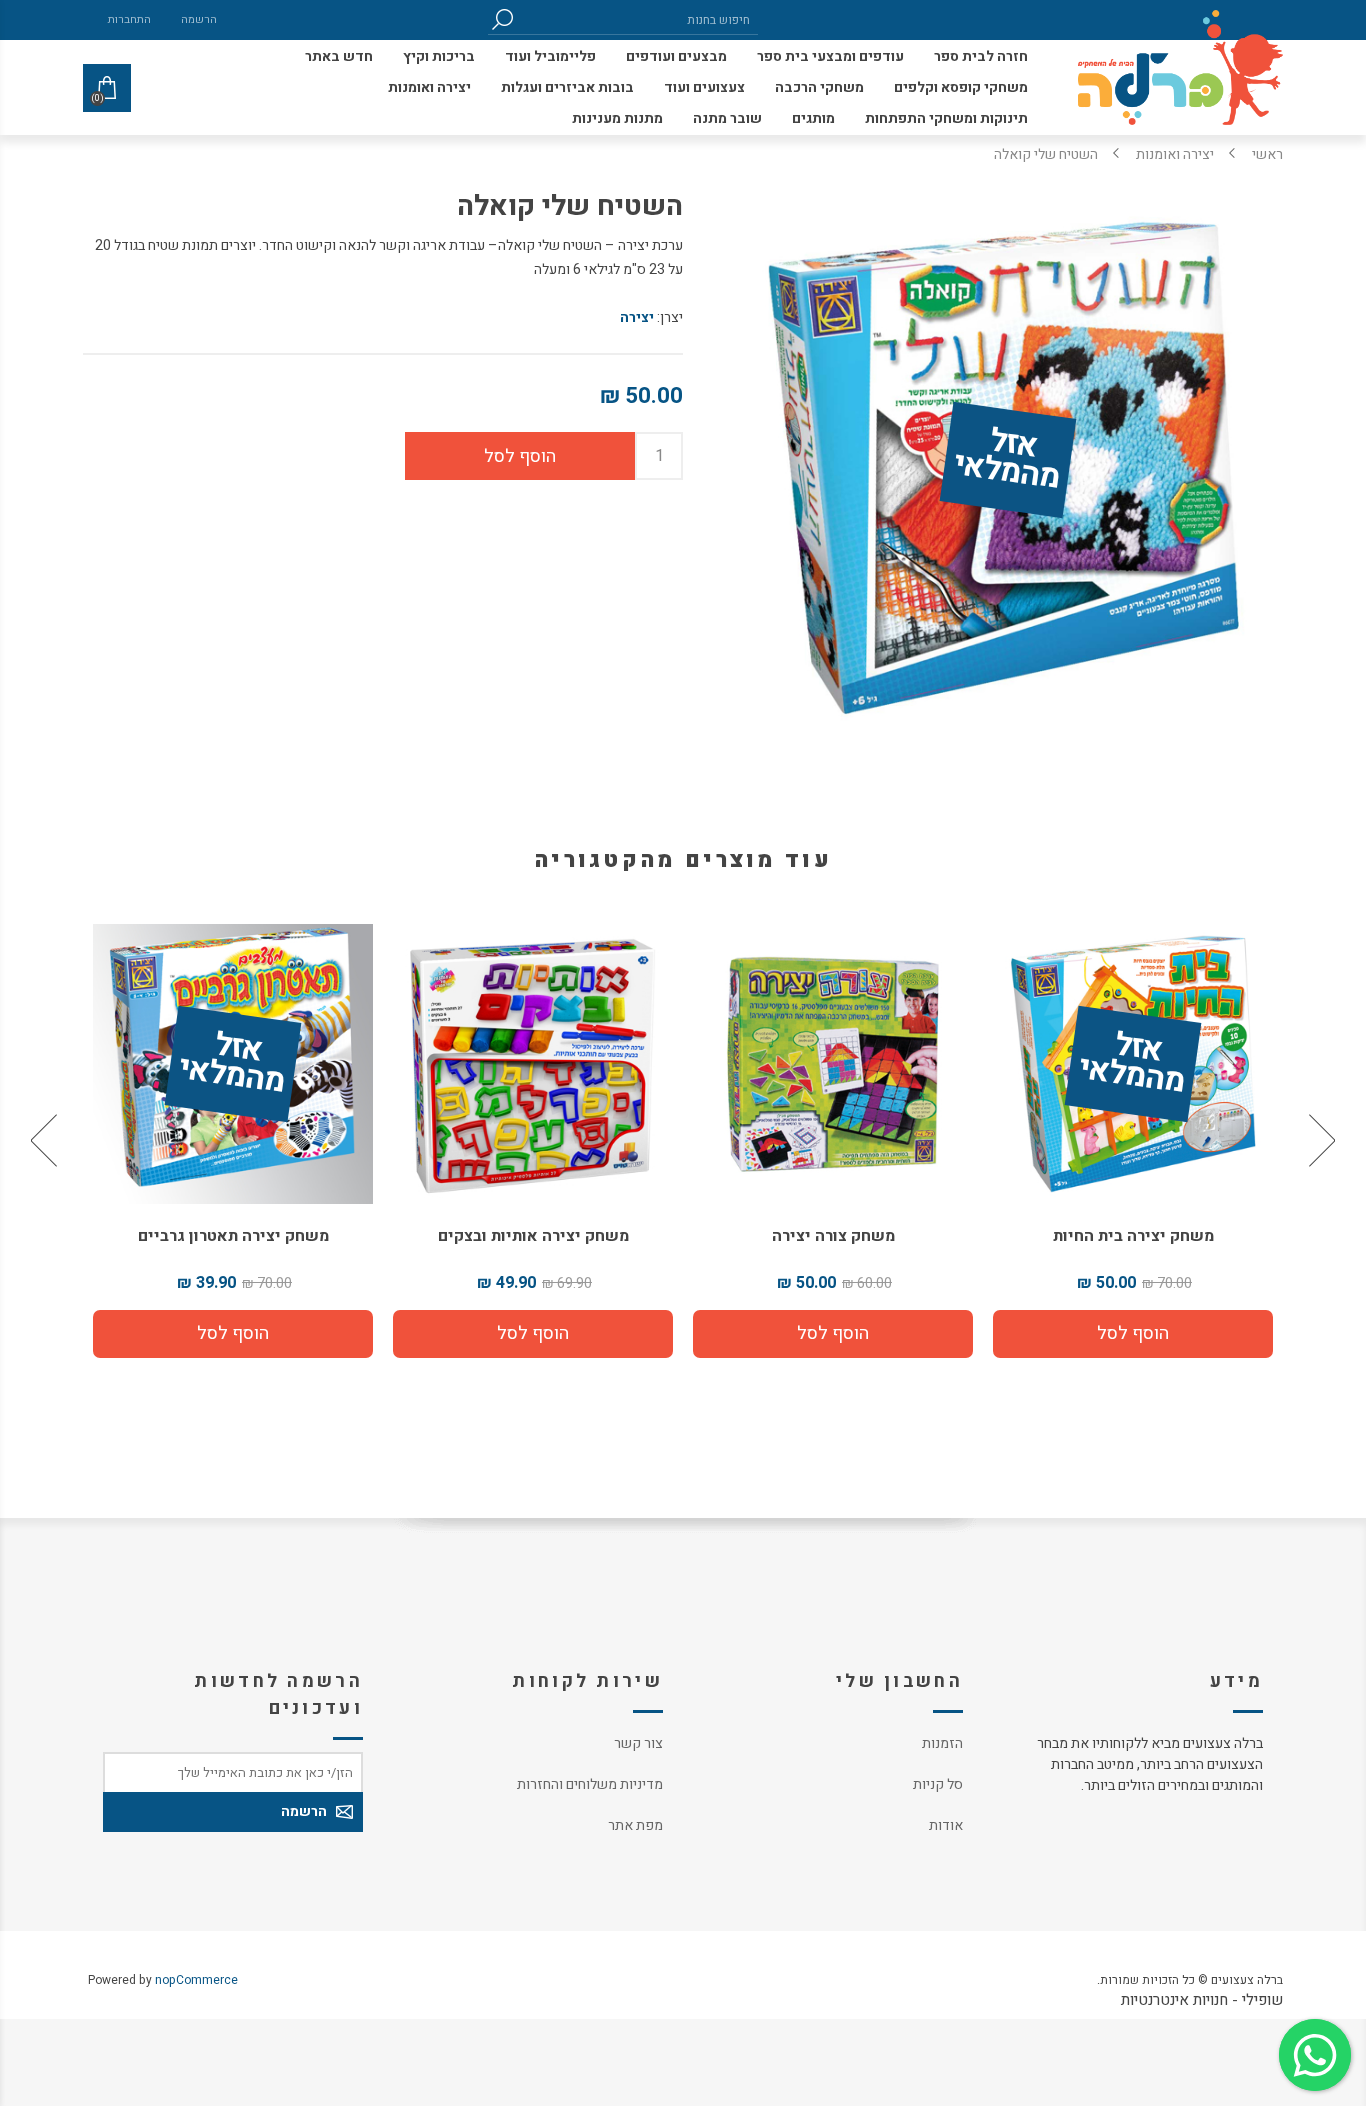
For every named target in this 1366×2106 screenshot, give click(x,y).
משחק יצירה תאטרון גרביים (533, 1236)
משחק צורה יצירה (1133, 1236)
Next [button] (46, 1141)
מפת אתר (635, 1825)
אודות (946, 1825)
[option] (1133, 1141)
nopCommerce (196, 1980)
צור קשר (638, 1743)
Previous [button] (1320, 1141)
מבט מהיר (1133, 1055)
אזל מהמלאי (1007, 461)
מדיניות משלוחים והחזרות (590, 1784)
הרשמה (199, 19)
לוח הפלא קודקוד (233, 1236)
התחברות (129, 19)
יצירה (637, 317)
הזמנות (942, 1743)
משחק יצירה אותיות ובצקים (833, 1236)
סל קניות (938, 1784)
